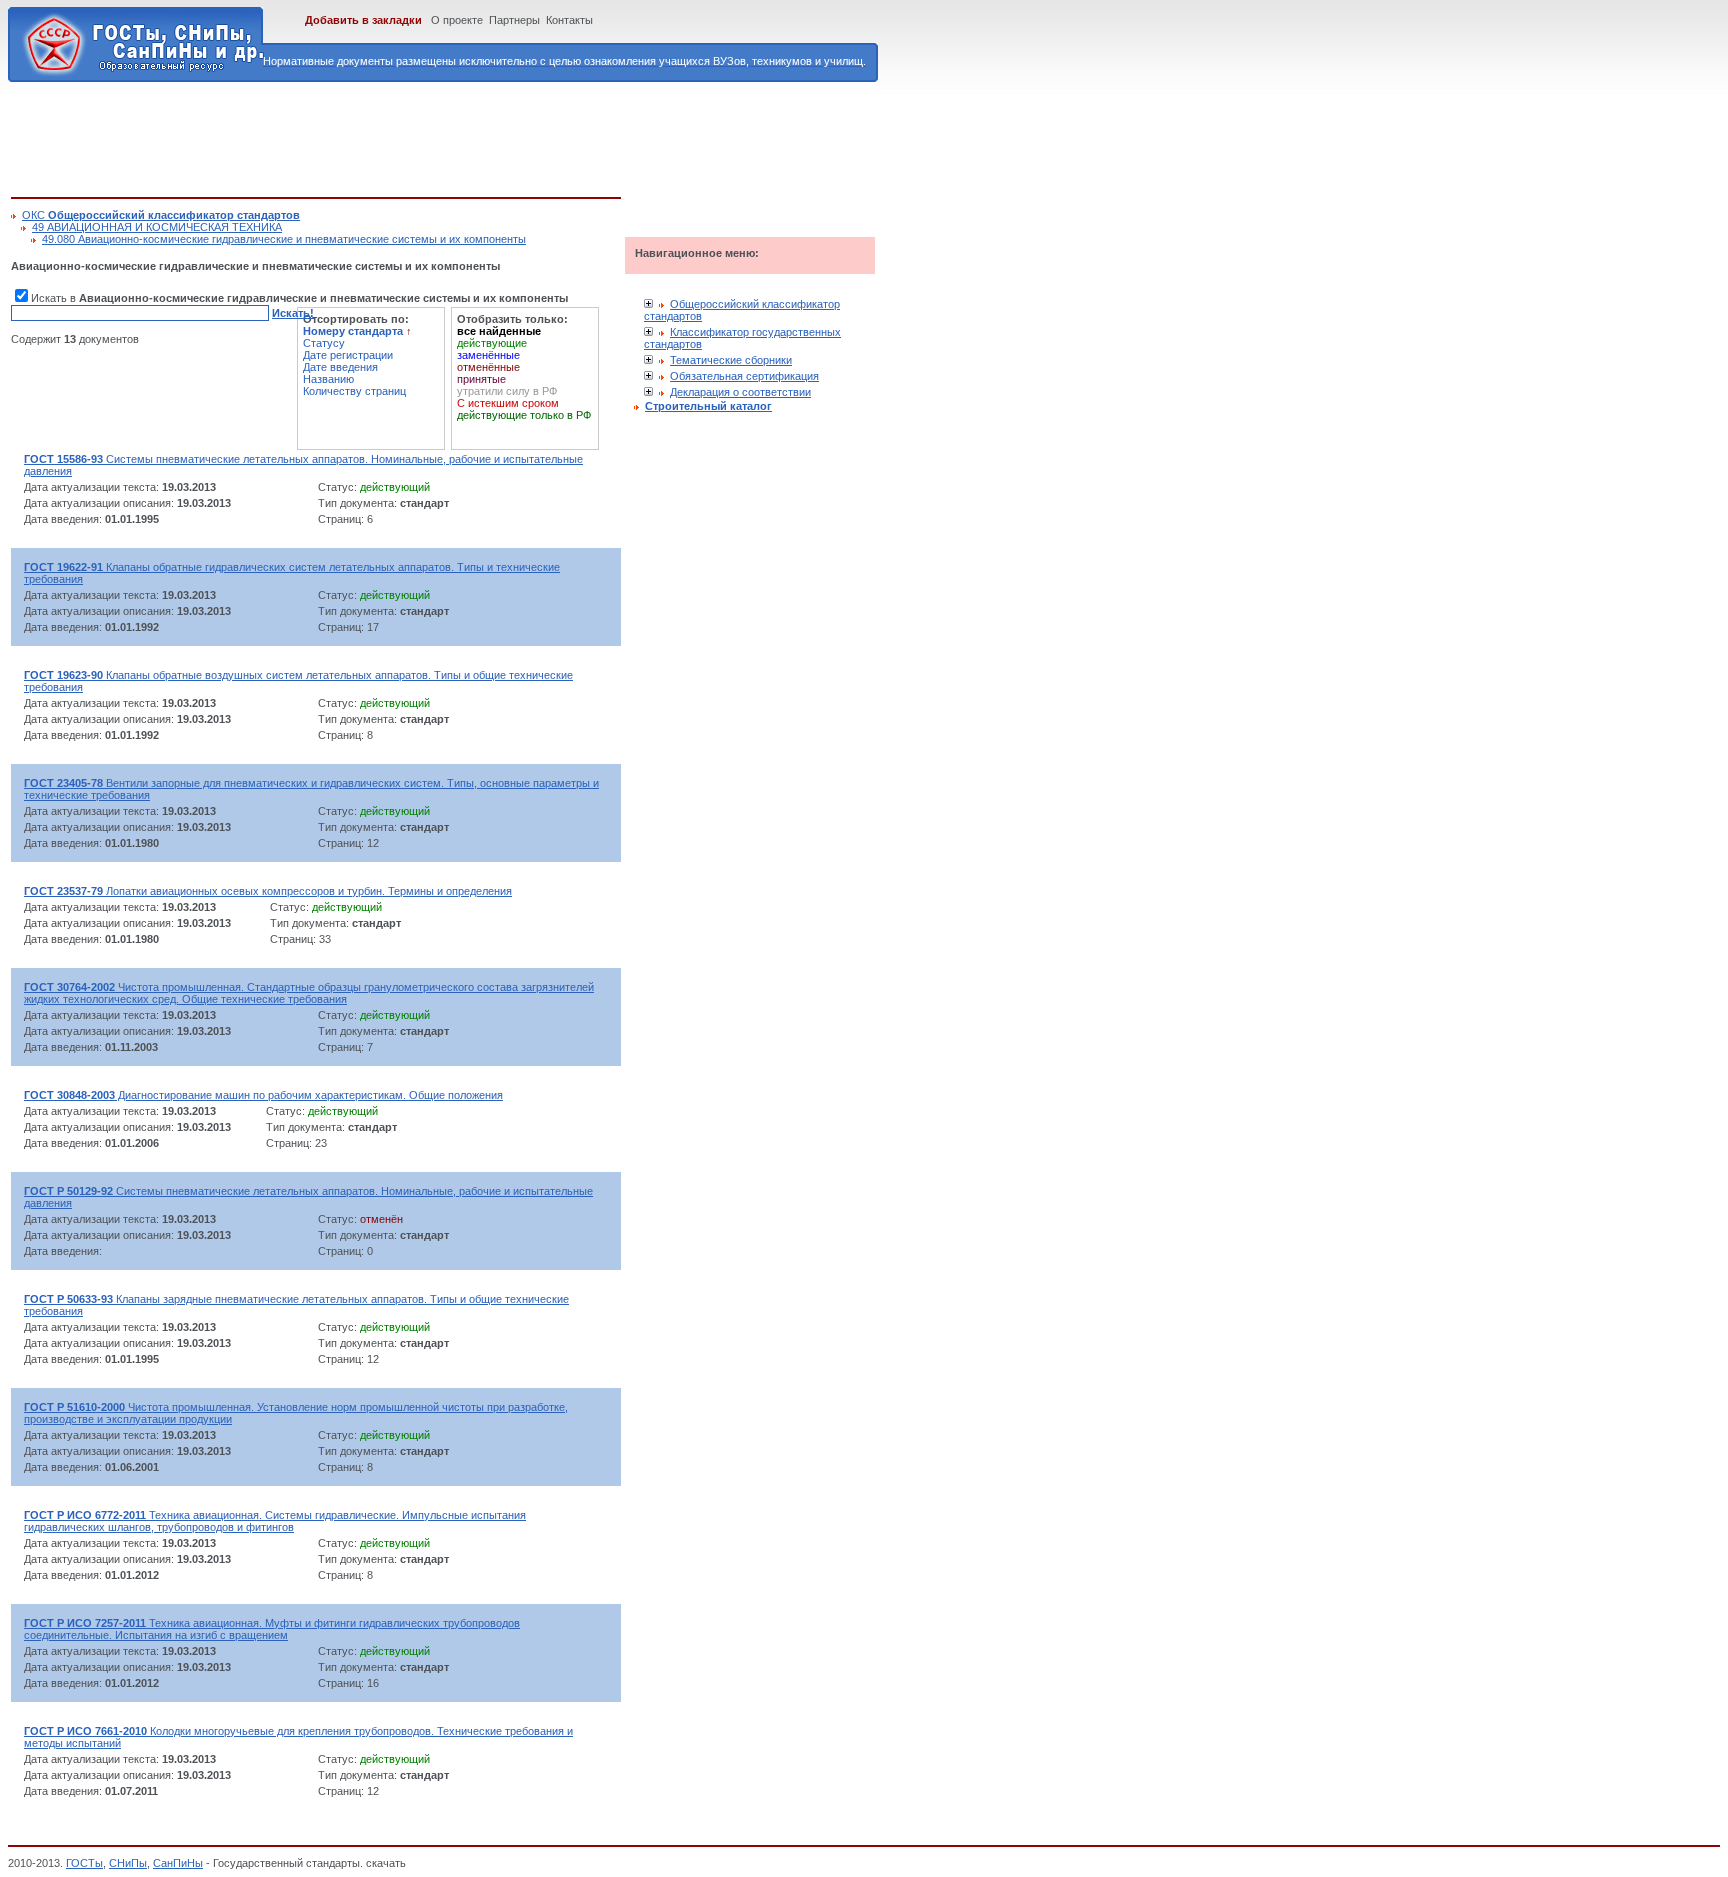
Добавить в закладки (363, 20)
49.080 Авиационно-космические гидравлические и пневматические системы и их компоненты (284, 239)
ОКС (161, 215)
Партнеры (514, 20)
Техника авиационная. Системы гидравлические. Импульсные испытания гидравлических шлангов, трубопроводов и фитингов (275, 1521)
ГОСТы (84, 1863)
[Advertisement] (375, 136)
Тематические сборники (731, 360)
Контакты (569, 20)
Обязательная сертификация (744, 376)
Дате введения (340, 367)
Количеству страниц (354, 391)
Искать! (293, 313)
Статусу (324, 343)
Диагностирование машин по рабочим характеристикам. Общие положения (263, 1095)
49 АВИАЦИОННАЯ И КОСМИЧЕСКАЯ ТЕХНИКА (157, 227)
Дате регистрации (348, 355)
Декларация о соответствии (740, 392)
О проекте (457, 20)
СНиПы (128, 1863)
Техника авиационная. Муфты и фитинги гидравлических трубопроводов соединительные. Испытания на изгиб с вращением (272, 1629)
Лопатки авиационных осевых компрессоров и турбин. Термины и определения (268, 891)
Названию (328, 379)
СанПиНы (178, 1863)
